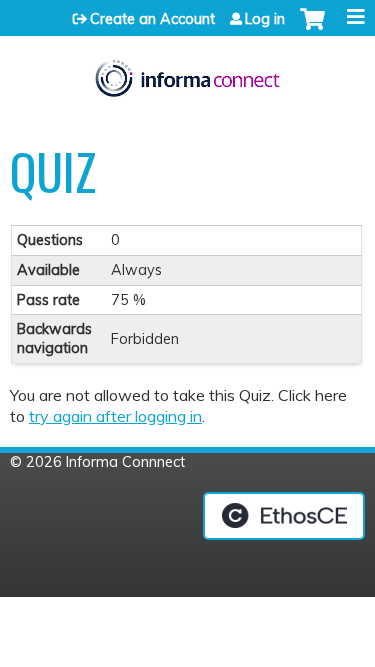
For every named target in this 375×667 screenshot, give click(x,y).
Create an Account (152, 19)
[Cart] (312, 29)
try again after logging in (115, 416)
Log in (265, 19)
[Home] (187, 73)
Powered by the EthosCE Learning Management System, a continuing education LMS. (284, 516)
